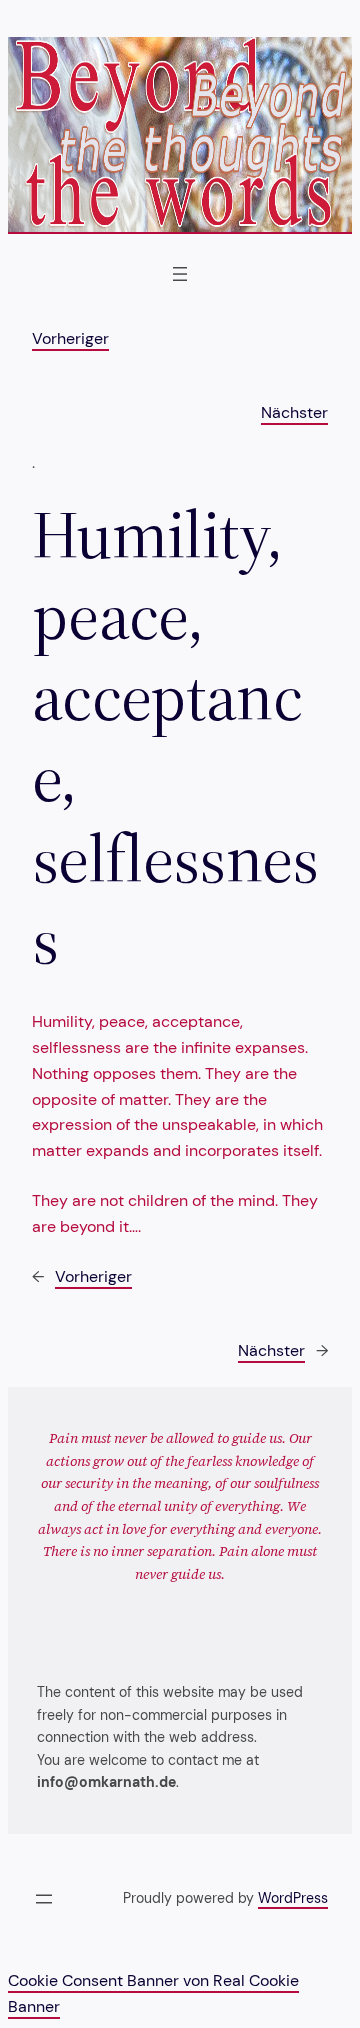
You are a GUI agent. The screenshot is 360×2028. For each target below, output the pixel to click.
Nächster (294, 412)
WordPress (293, 1898)
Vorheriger (70, 338)
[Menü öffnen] (180, 274)
